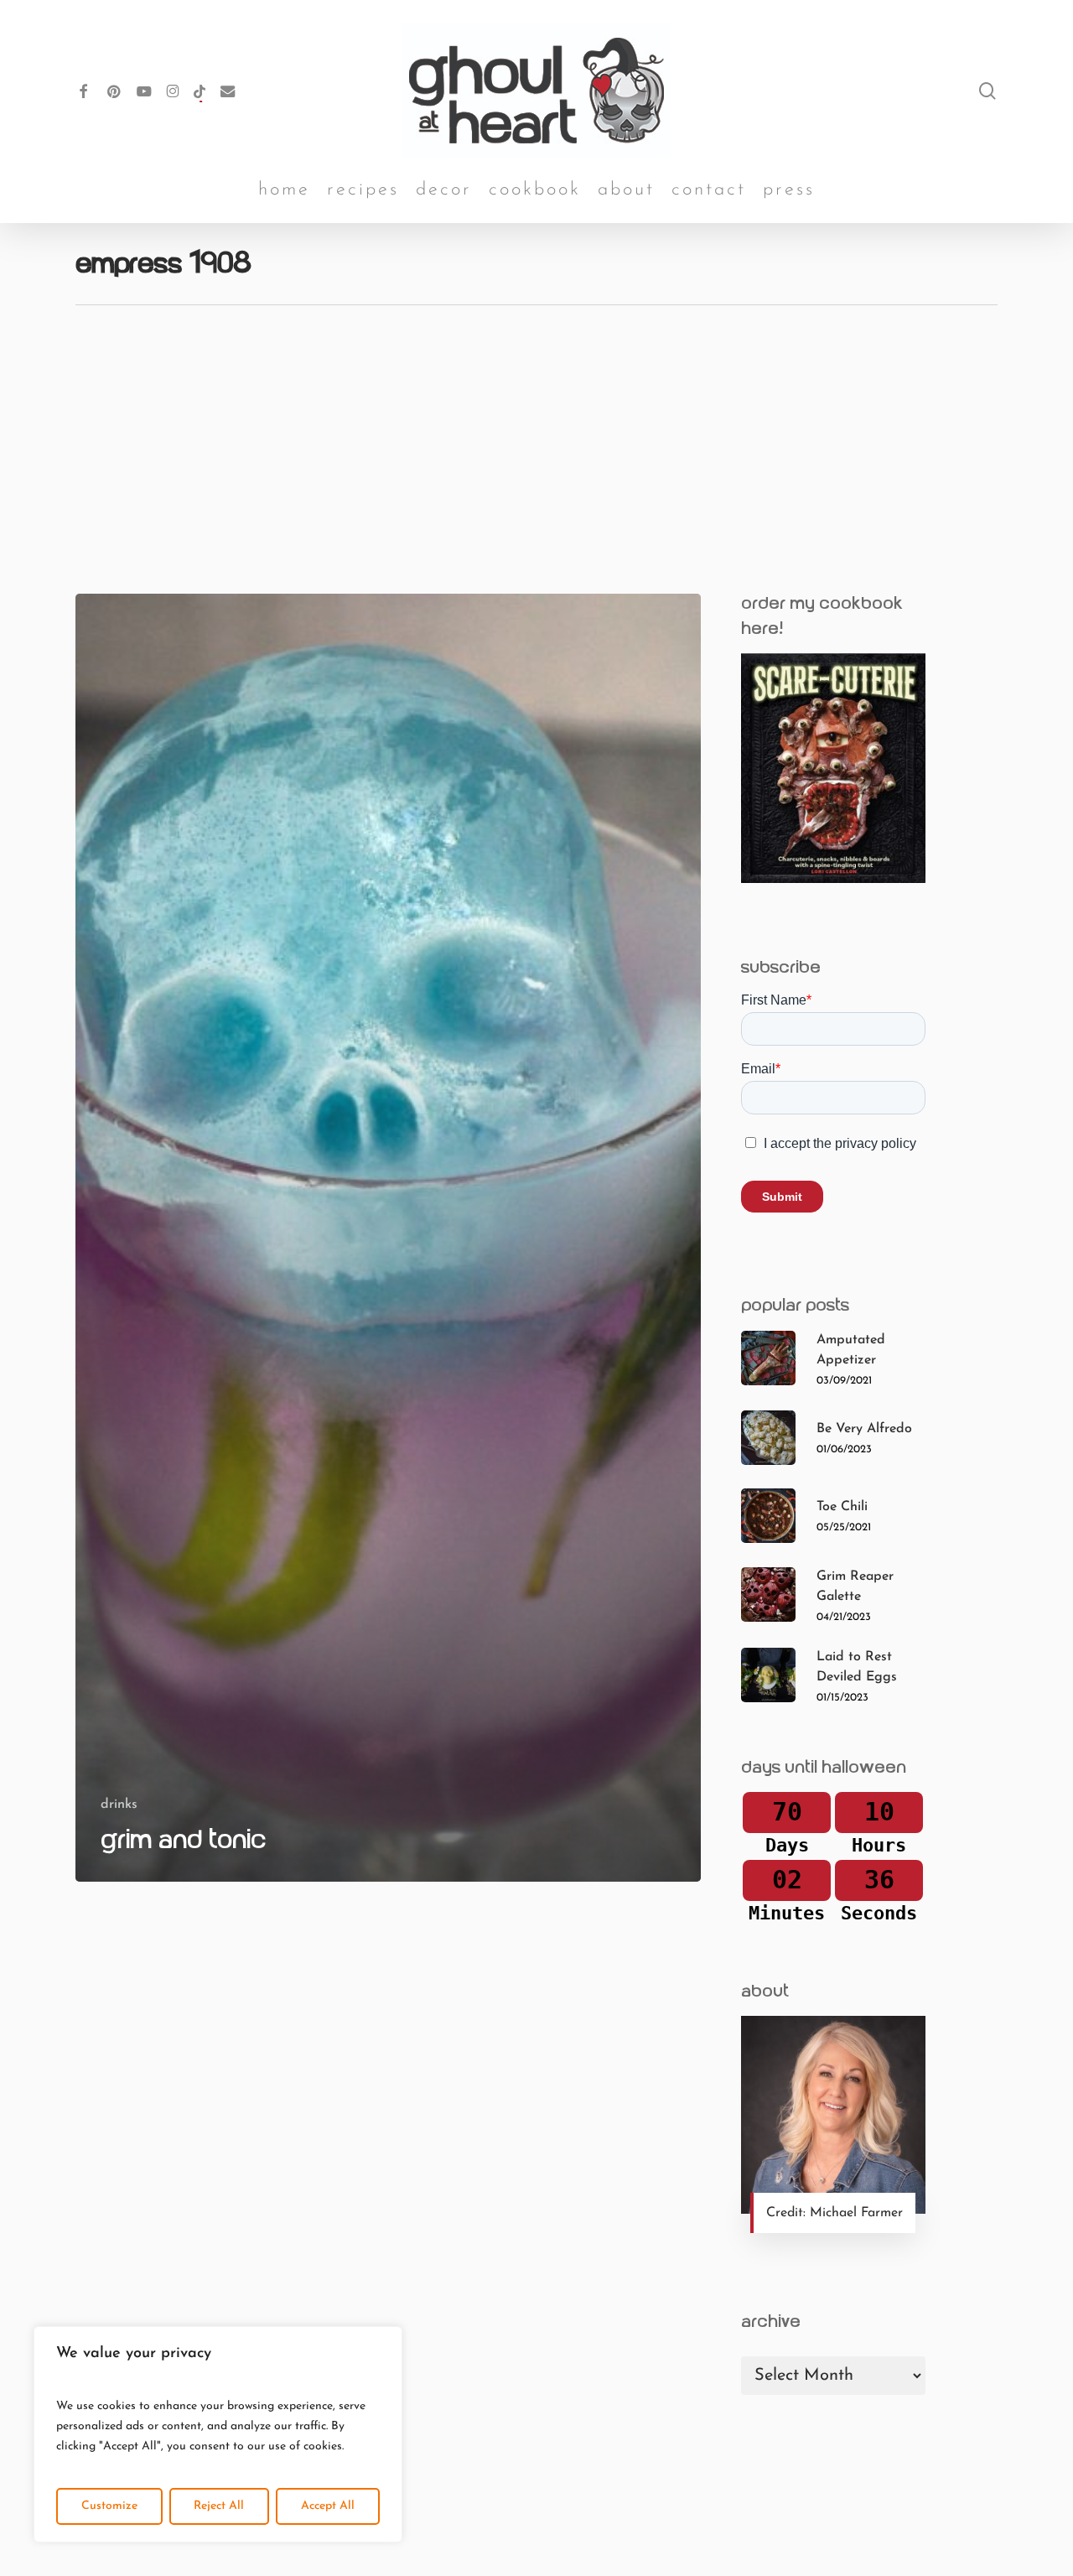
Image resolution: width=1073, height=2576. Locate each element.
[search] (987, 91)
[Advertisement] (536, 431)
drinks (119, 1805)
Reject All (219, 2506)
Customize (109, 2506)
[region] (218, 2434)
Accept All (328, 2506)
